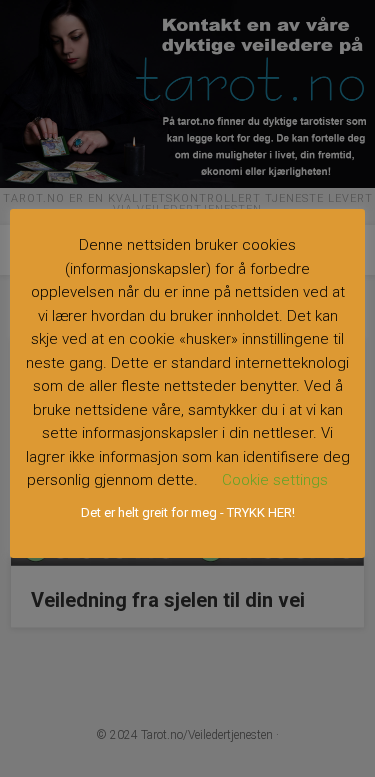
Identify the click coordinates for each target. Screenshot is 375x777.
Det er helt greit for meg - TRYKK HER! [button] (188, 512)
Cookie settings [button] (275, 480)
